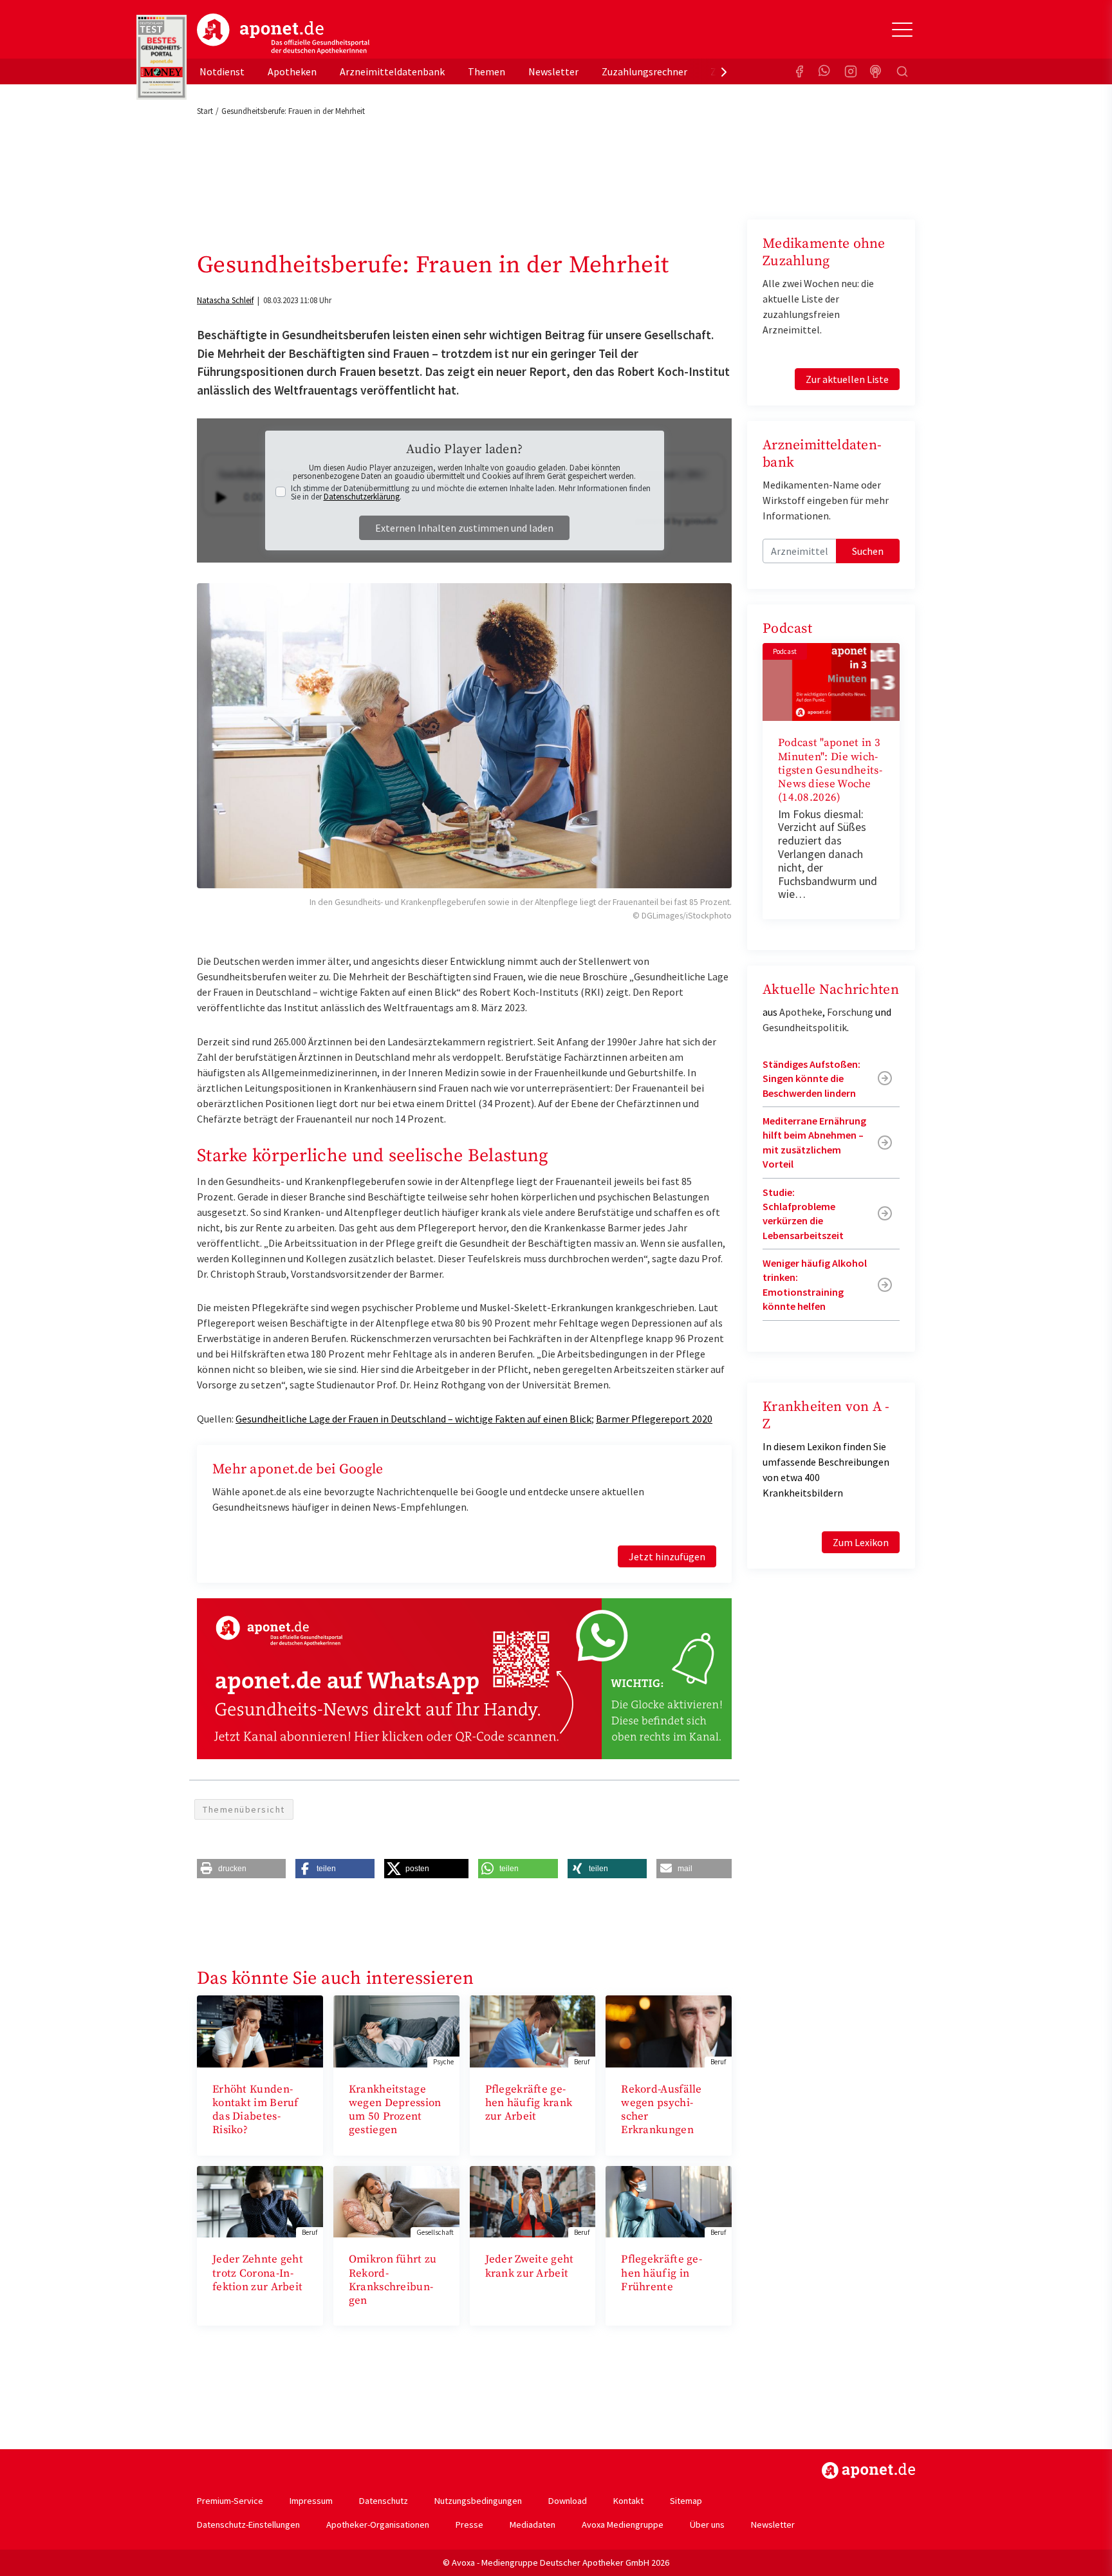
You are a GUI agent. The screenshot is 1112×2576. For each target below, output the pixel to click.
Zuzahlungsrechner (644, 71)
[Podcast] (876, 71)
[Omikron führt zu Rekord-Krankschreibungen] (396, 2200)
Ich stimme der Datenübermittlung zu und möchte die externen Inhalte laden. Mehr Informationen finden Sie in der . (471, 492)
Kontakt (628, 2501)
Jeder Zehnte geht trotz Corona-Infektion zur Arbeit (258, 2273)
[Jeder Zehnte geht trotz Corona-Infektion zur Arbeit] (260, 2200)
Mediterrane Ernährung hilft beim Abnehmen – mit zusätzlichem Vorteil (814, 1142)
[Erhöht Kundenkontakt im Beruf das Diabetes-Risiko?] (260, 2030)
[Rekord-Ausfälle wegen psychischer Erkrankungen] (669, 2030)
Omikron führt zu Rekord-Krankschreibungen (393, 2280)
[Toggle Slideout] (902, 30)
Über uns (707, 2525)
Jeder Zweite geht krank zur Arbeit (530, 2266)
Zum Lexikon (861, 1542)
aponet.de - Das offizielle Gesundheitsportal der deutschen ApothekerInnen (283, 34)
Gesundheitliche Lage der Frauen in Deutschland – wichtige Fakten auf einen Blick (413, 1419)
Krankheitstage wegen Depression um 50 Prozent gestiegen (395, 2110)
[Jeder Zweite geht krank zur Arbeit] (533, 2200)
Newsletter (553, 71)
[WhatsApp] (825, 71)
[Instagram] (851, 71)
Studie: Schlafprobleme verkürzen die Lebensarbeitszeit (803, 1214)
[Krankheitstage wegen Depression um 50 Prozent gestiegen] (396, 2030)
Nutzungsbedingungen (478, 2501)
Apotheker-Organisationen (378, 2525)
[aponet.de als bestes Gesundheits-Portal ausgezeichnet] (162, 57)
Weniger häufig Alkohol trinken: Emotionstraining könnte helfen (815, 1284)
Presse (469, 2525)
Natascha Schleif (225, 300)
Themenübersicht (244, 1809)
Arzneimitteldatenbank (392, 71)
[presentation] (724, 71)
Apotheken (292, 71)
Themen (486, 71)
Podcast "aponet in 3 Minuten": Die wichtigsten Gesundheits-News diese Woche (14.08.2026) (830, 770)
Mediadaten (533, 2525)
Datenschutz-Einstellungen (248, 2525)
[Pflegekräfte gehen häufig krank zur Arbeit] (533, 2030)
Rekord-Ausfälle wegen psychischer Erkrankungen (662, 2110)
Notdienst (222, 71)
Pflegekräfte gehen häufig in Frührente (662, 2273)
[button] (241, 1869)
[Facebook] (799, 71)
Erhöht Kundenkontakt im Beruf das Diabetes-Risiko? (255, 2110)
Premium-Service (230, 2501)
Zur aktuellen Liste (847, 379)
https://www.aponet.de (868, 2470)
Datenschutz (384, 2501)
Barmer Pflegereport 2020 (654, 1419)
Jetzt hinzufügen (667, 1556)
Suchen (868, 551)
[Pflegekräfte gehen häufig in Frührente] (669, 2200)
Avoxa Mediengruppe (623, 2525)
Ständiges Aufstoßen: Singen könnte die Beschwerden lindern (811, 1078)
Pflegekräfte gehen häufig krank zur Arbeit (529, 2103)
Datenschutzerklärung (362, 497)
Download (568, 2501)
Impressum (311, 2501)
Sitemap (686, 2501)
